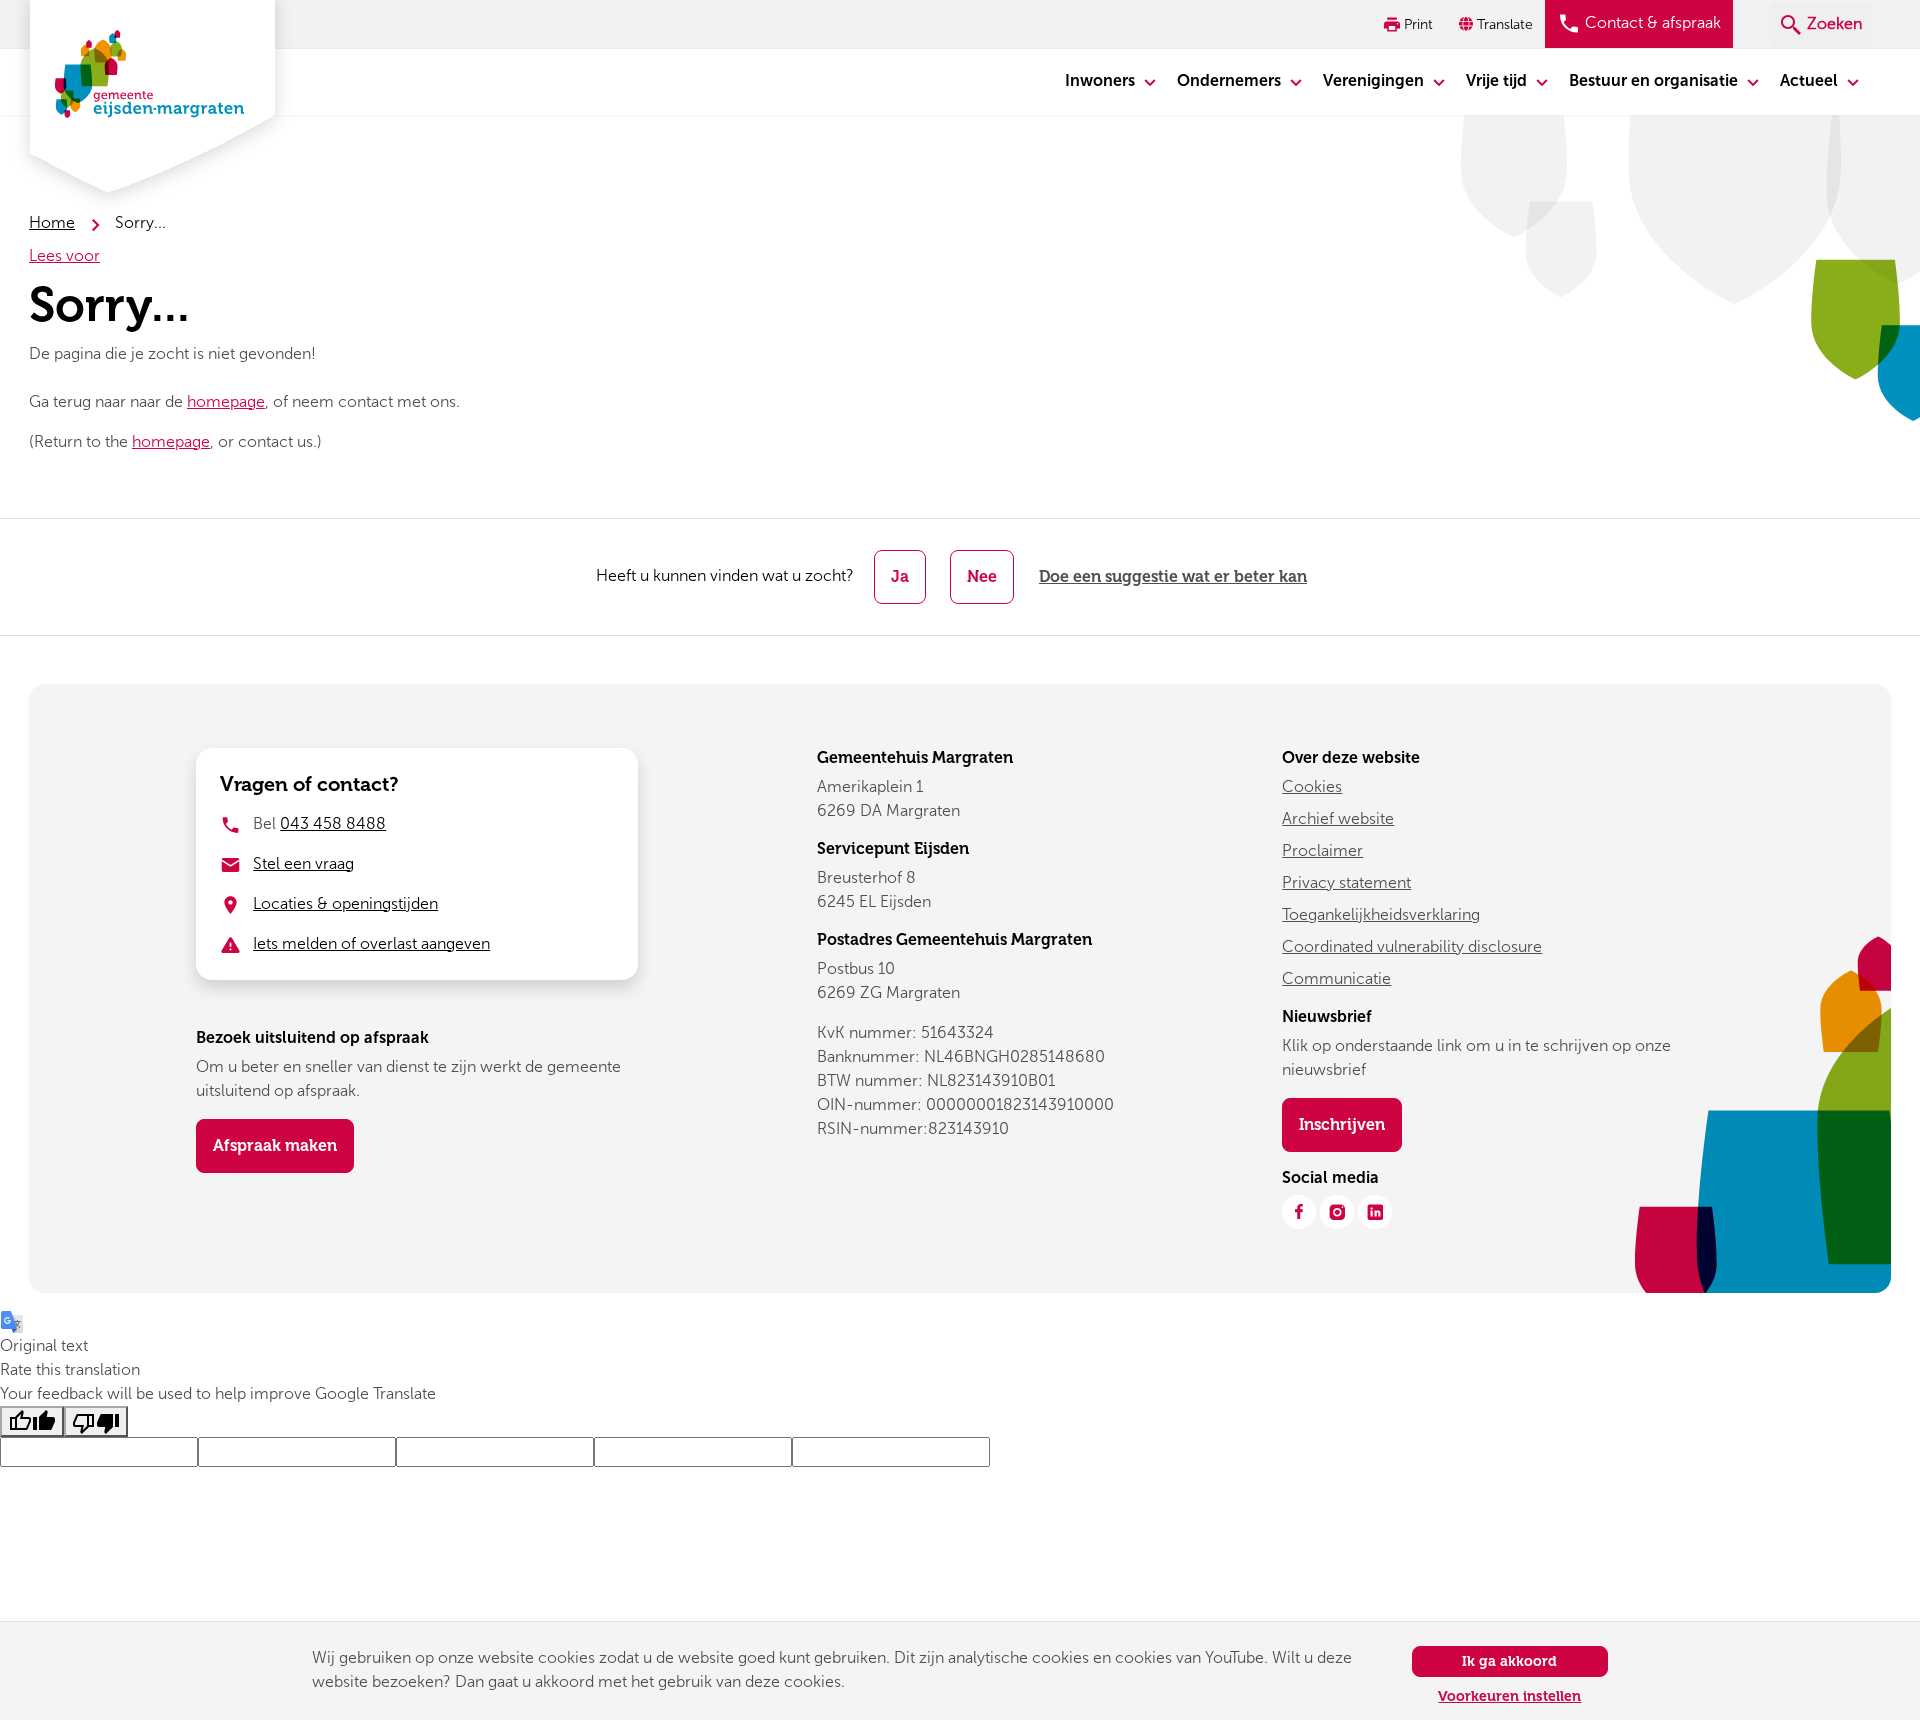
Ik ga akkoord (1509, 1661)
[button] (1498, 24)
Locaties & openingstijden (345, 903)
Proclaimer (1322, 850)
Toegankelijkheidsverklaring (1381, 914)
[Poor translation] (96, 1421)
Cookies (1312, 786)
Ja (900, 576)
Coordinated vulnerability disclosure (1412, 946)
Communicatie (1336, 978)
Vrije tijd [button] (1498, 80)
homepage (226, 401)
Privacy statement (1346, 882)
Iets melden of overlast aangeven (371, 943)
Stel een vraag (303, 863)
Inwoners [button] (1102, 80)
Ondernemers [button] (1231, 80)
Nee (982, 576)
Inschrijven (1350, 1124)
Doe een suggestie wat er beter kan (1173, 576)
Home (52, 222)
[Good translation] (32, 1421)
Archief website (1338, 818)
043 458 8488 (333, 823)
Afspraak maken (275, 1145)
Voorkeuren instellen (1509, 1696)
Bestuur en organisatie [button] (1655, 80)
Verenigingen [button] (1375, 80)
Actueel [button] (1811, 80)
